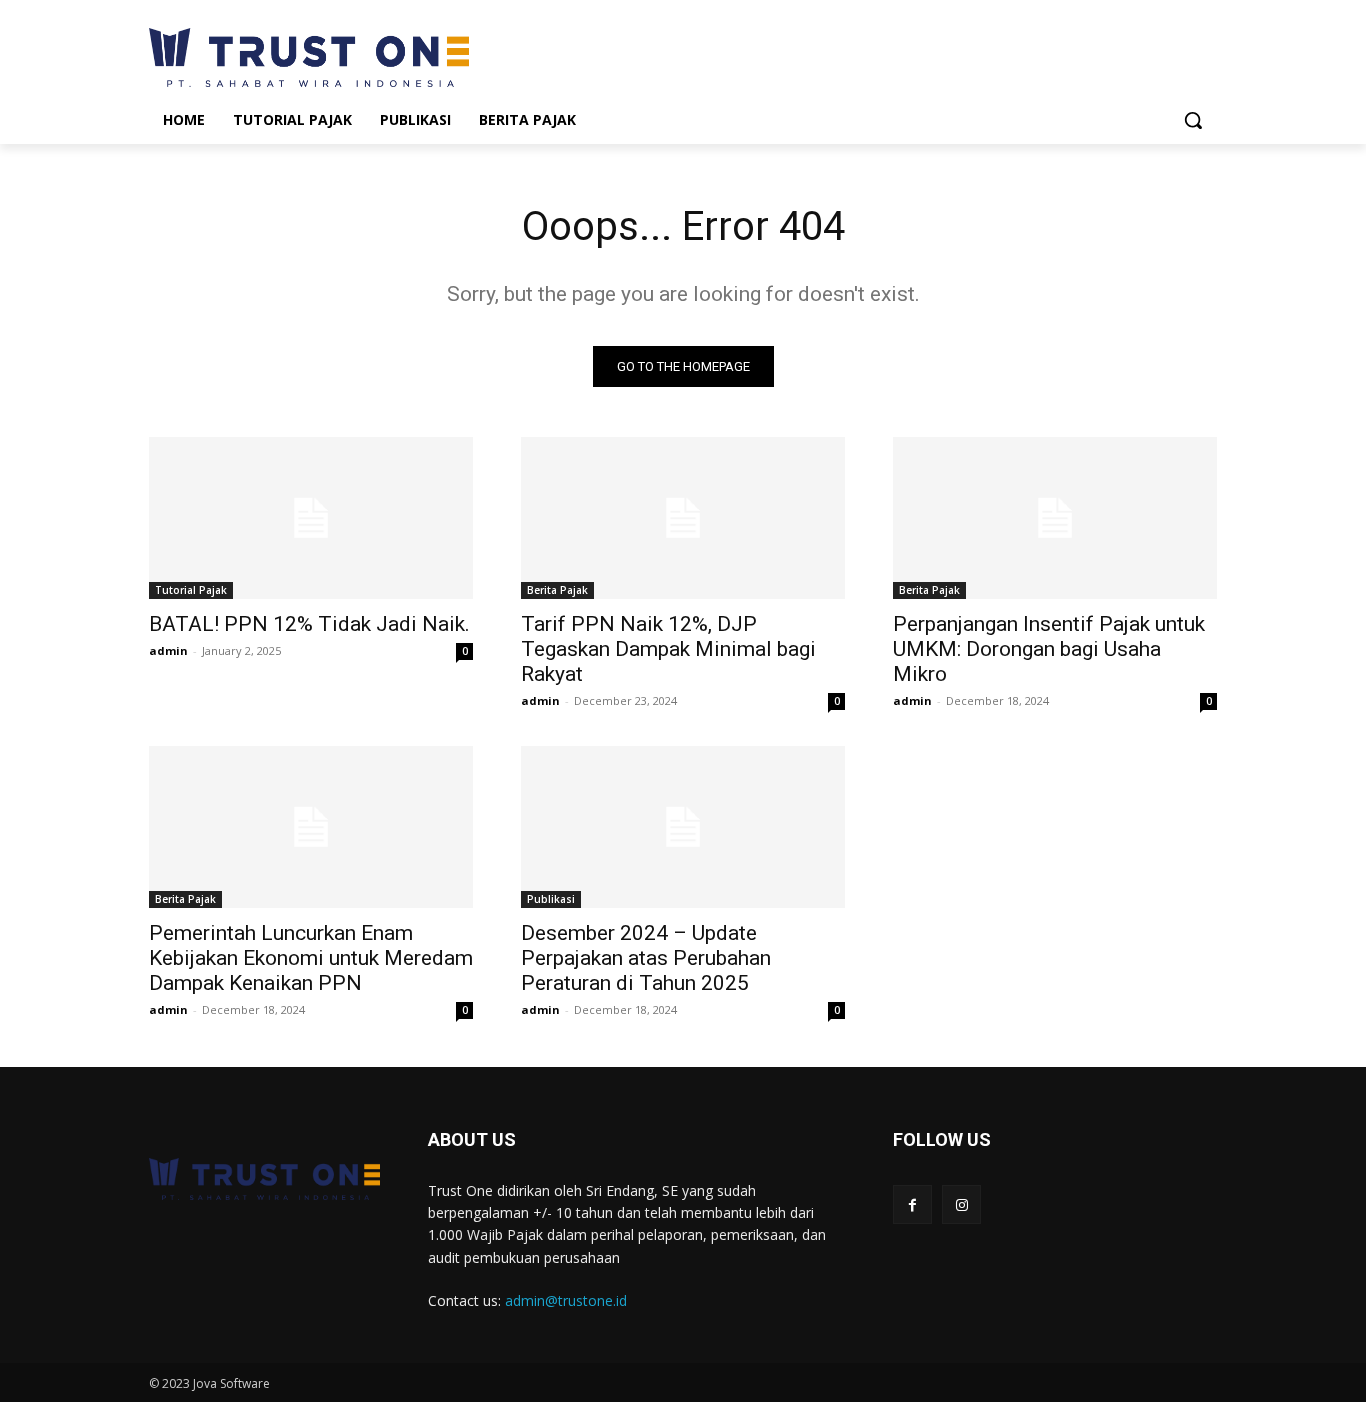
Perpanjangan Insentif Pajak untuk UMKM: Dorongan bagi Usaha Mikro (1049, 649)
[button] (1193, 120)
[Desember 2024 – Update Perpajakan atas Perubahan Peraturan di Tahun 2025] (683, 827)
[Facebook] (912, 1204)
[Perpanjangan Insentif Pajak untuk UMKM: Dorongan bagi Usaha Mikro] (1055, 518)
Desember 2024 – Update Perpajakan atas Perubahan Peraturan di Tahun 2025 (646, 958)
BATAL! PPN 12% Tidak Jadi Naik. (309, 624)
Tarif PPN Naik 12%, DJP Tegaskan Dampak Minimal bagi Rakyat (668, 649)
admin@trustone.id (566, 1300)
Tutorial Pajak (191, 590)
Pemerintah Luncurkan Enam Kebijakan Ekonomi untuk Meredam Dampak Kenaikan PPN (311, 958)
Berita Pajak (557, 590)
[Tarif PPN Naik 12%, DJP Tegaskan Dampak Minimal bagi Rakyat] (683, 518)
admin (168, 650)
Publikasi (551, 899)
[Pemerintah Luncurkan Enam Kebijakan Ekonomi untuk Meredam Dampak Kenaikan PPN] (311, 827)
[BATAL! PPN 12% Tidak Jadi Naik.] (311, 518)
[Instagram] (961, 1204)
